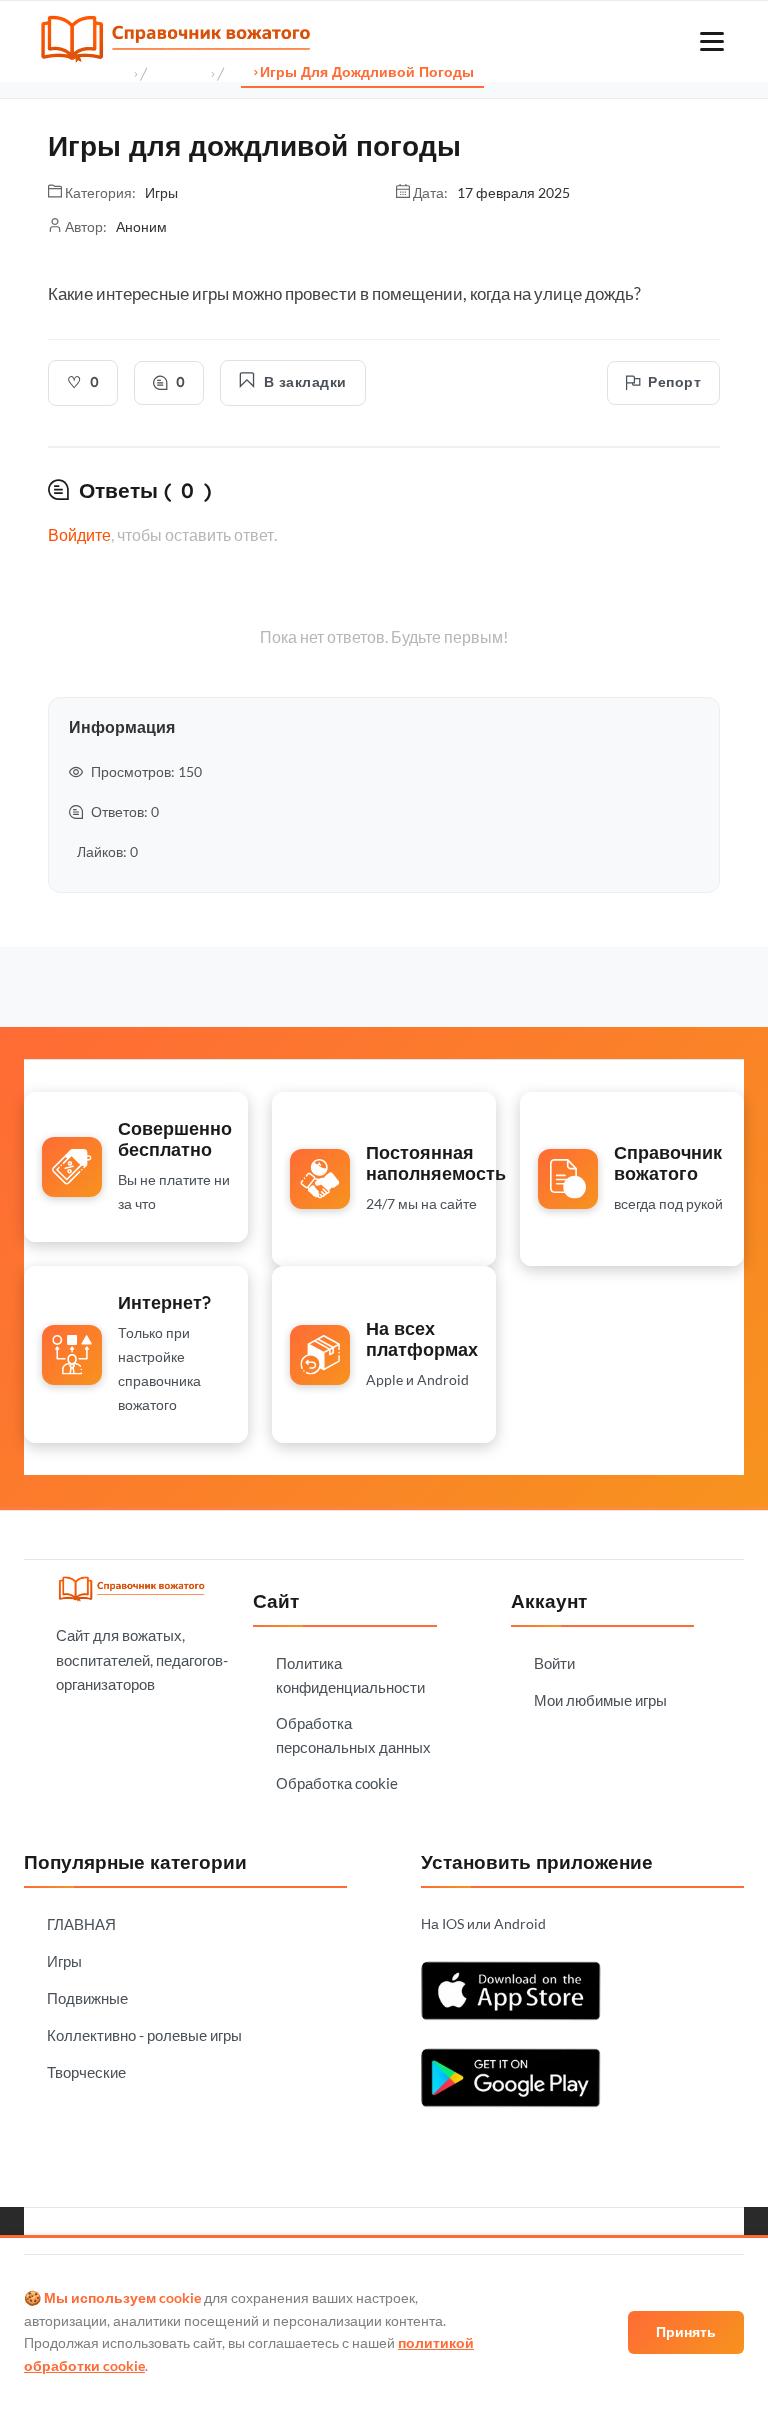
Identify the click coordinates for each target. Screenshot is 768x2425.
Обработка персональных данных (353, 1735)
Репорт (674, 382)
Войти (554, 1663)
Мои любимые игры (600, 1700)
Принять (686, 2331)
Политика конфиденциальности (350, 1675)
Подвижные (87, 1998)
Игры (64, 1961)
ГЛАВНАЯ (81, 1924)
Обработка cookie (337, 1783)
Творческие (86, 2072)
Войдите (79, 534)
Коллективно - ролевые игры (144, 2035)
